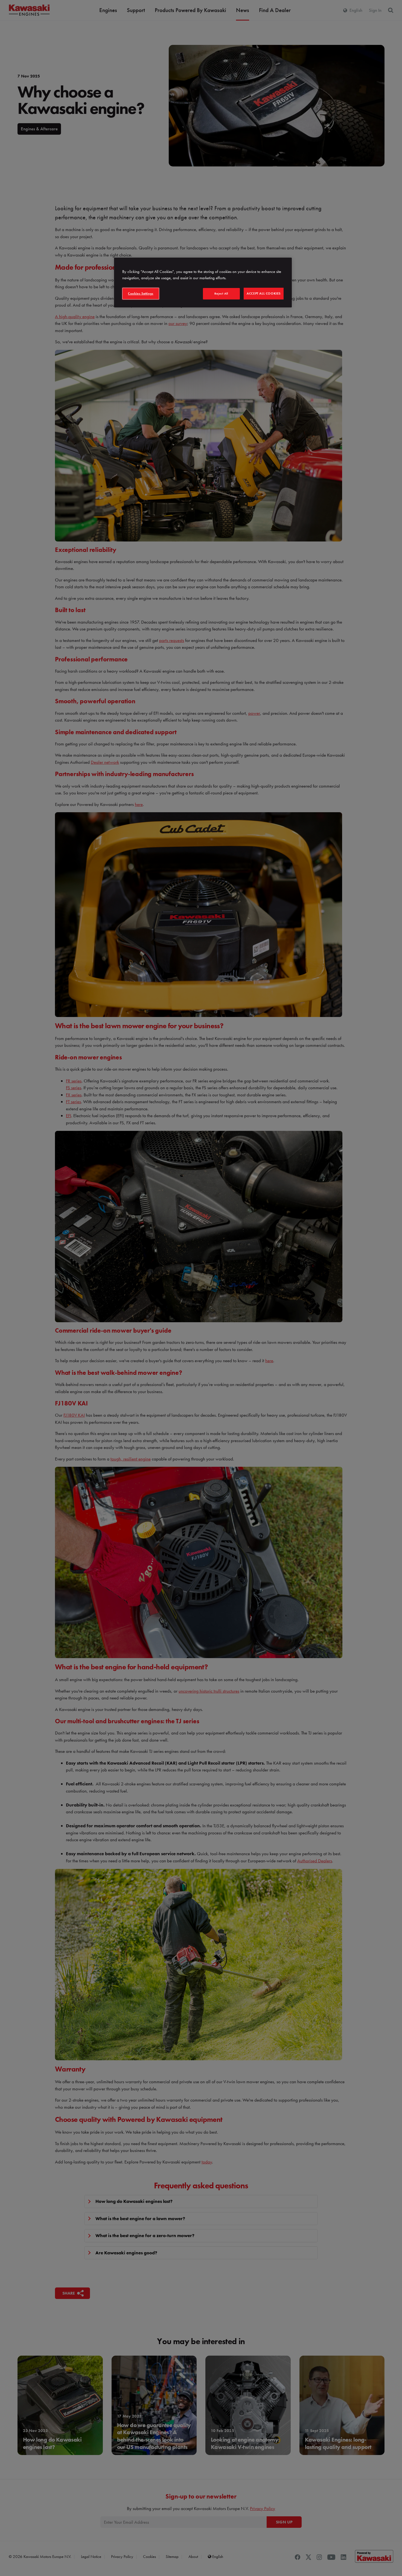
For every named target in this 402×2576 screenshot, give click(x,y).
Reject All (221, 293)
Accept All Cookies (264, 293)
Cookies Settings (141, 293)
